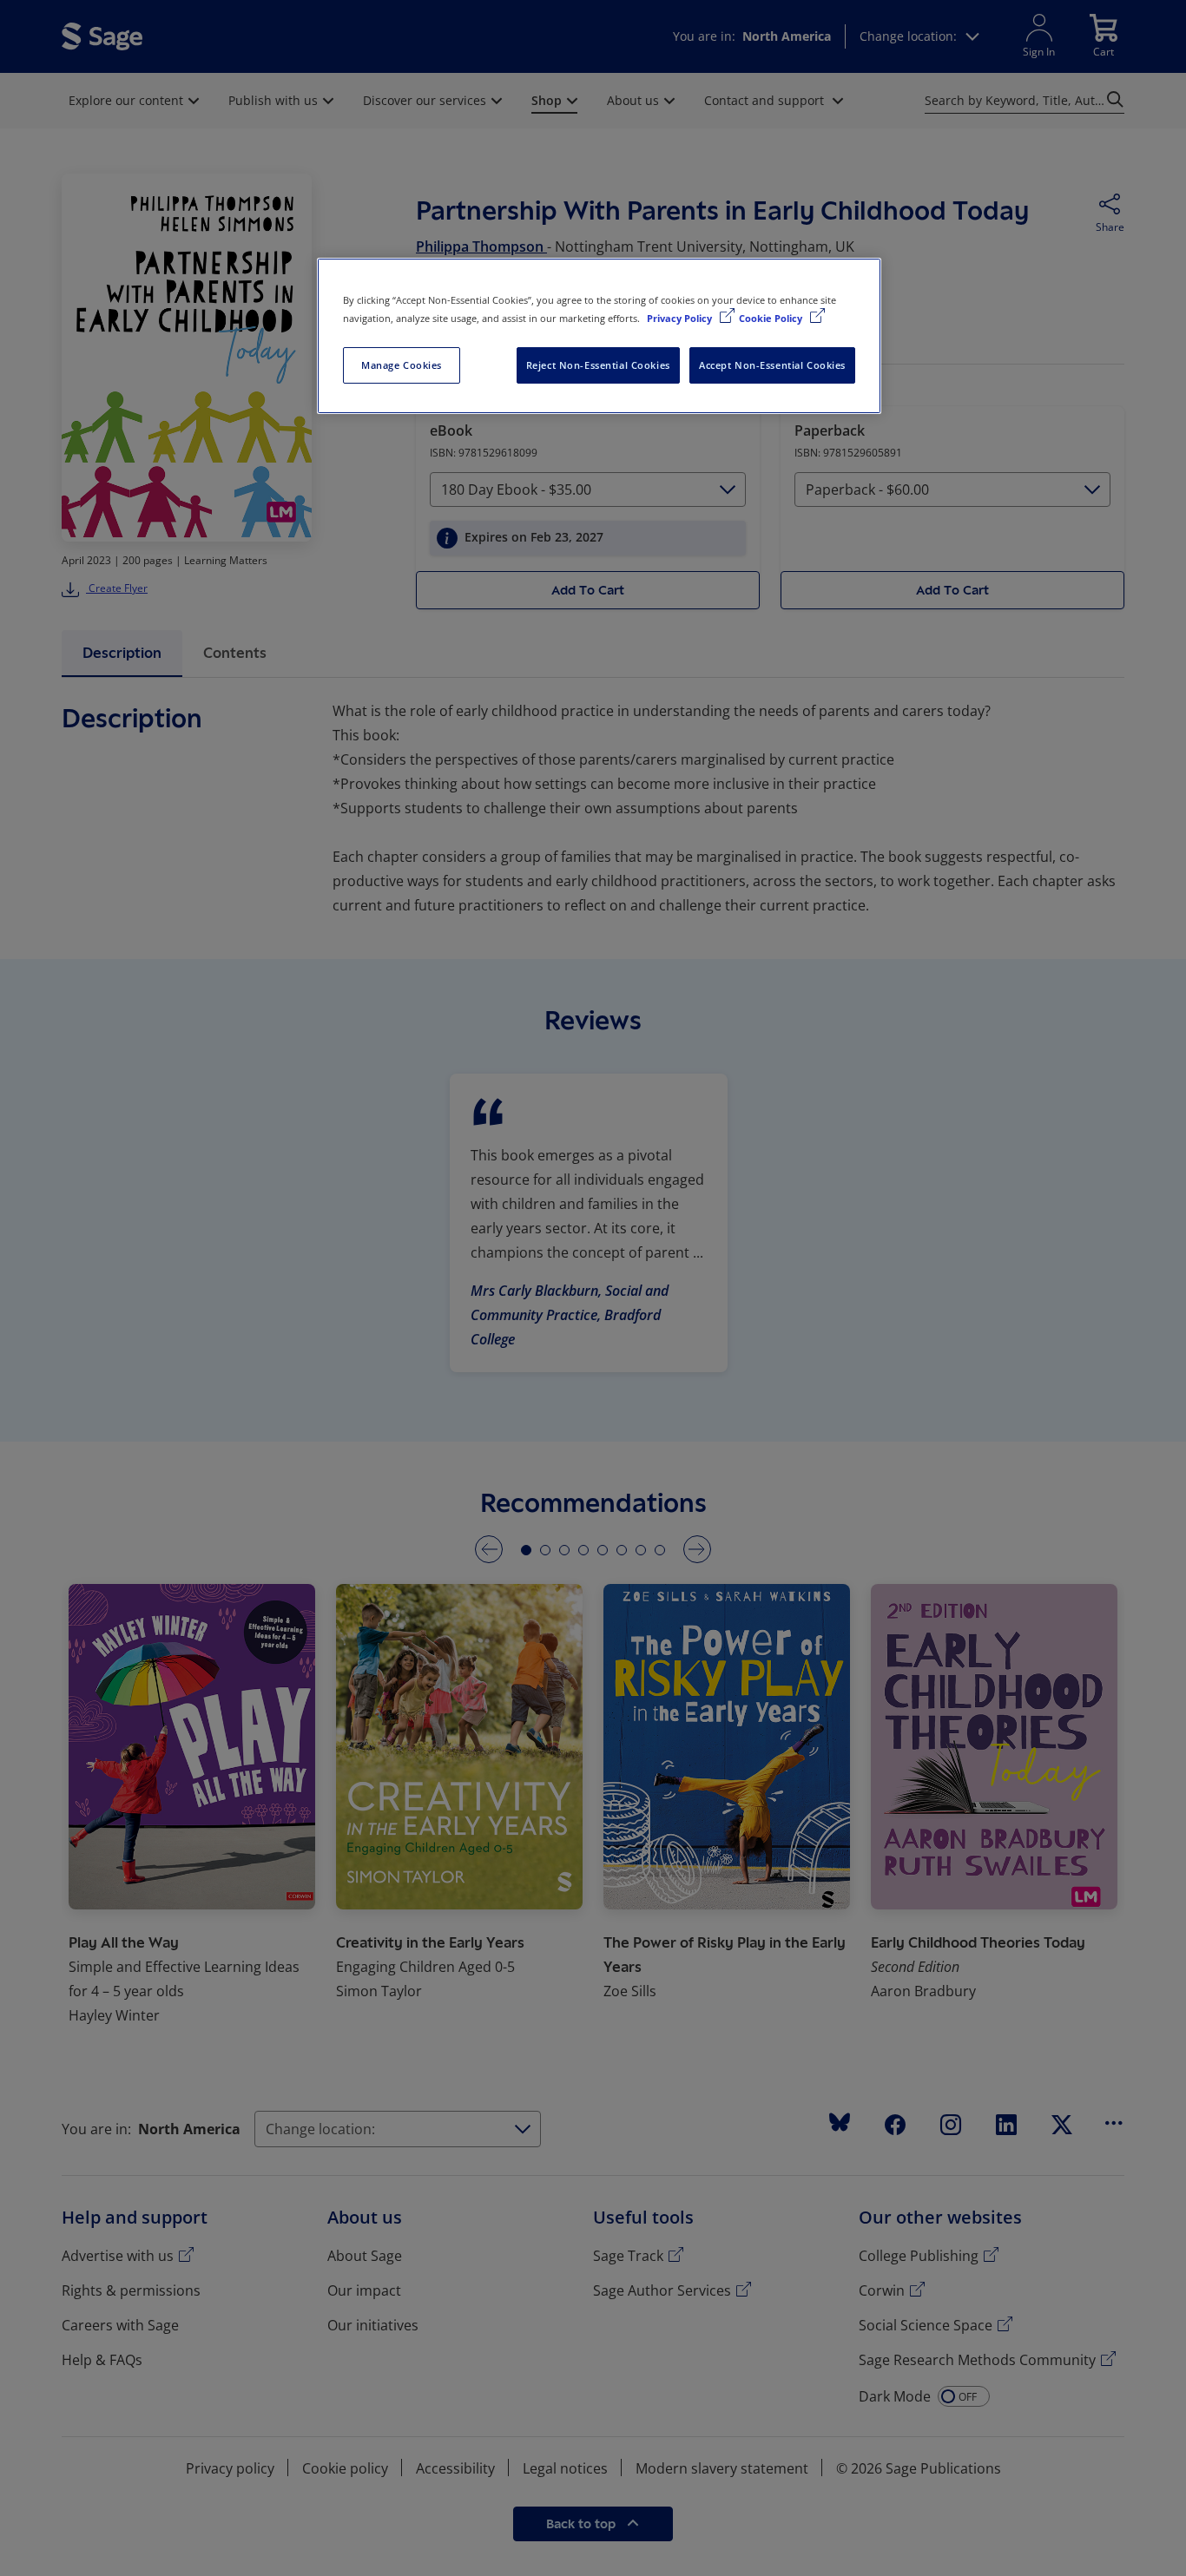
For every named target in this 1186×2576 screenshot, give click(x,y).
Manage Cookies (402, 365)
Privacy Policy (681, 318)
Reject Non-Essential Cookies (598, 365)
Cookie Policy (772, 318)
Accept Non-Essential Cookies (772, 365)
